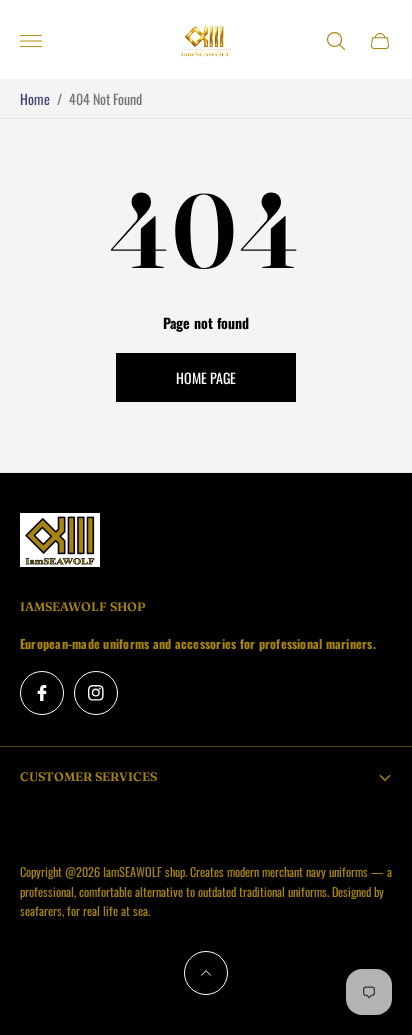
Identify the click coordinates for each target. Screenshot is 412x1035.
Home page (206, 377)
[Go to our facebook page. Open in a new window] (42, 693)
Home (35, 98)
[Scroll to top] (206, 973)
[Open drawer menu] (31, 41)
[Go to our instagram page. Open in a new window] (96, 693)
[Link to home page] (60, 541)
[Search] (336, 41)
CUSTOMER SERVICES (88, 776)
